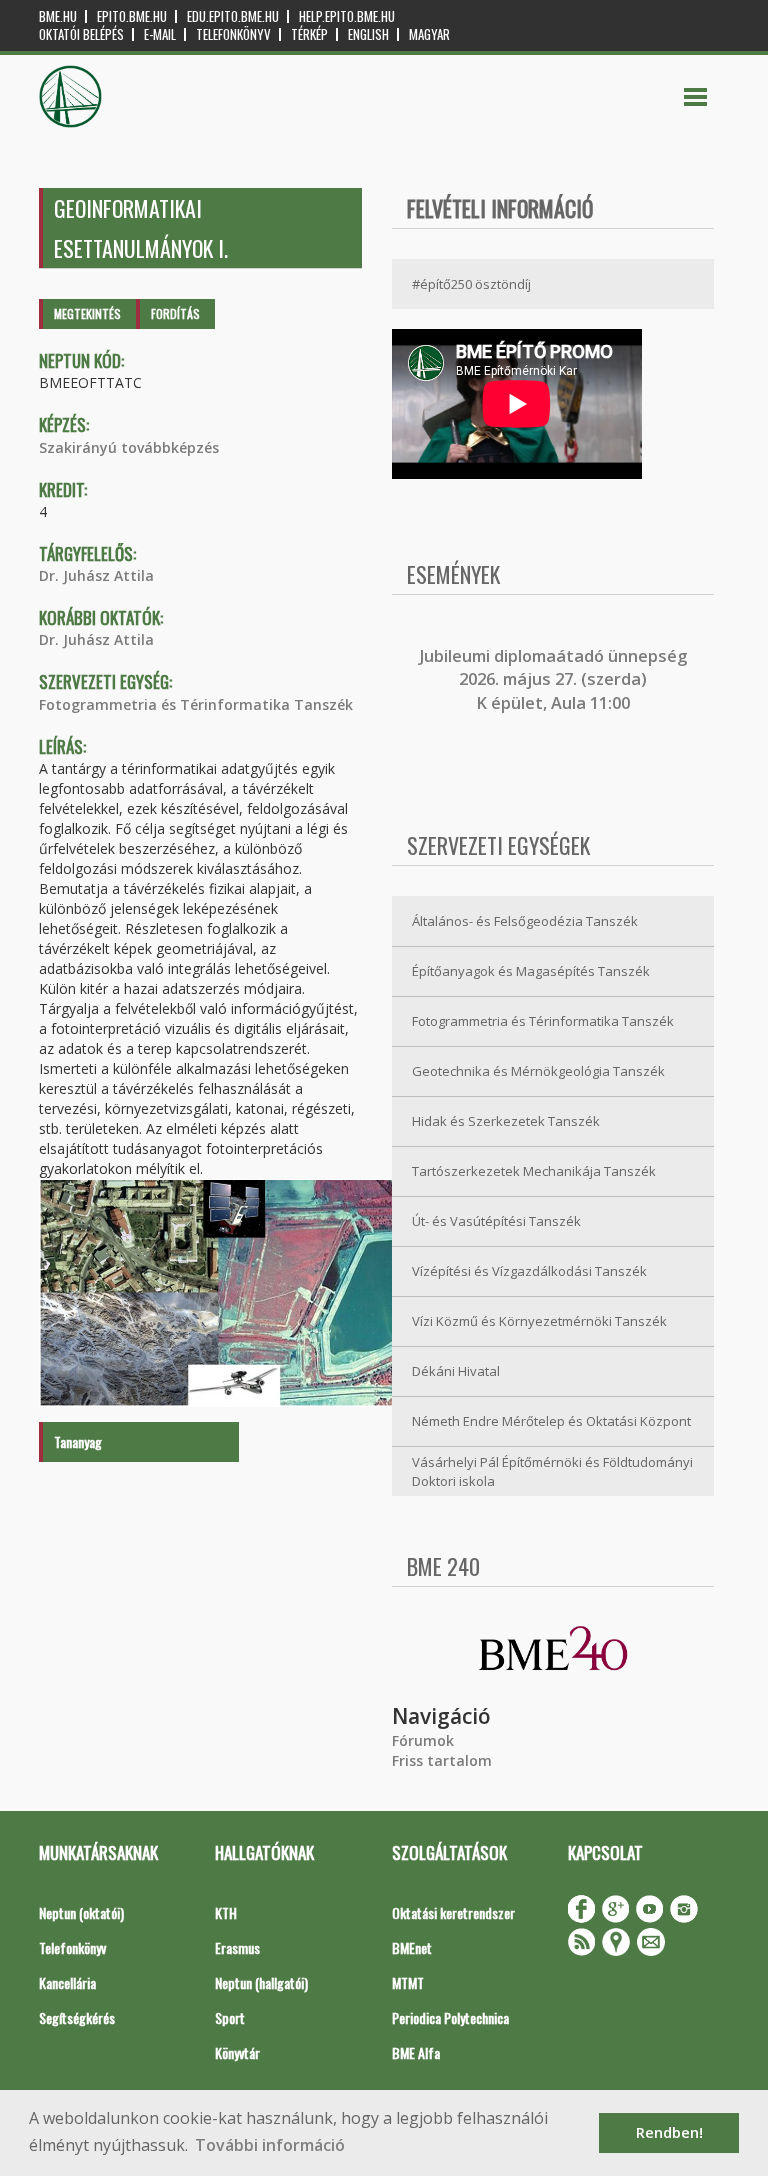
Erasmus (237, 1947)
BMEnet (412, 1947)
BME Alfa (416, 2052)
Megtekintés (87, 313)
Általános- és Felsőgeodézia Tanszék (525, 921)
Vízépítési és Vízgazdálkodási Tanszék (529, 1271)
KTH (226, 1912)
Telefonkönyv (233, 34)
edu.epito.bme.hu (233, 16)
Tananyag (78, 1441)
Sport (230, 2017)
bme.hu (58, 16)
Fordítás (175, 313)
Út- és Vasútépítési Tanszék (496, 1221)
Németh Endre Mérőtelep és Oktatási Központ (551, 1421)
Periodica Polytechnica (450, 2017)
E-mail (160, 34)
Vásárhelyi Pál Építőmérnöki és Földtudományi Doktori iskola (552, 1471)
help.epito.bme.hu (347, 16)
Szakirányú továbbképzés (129, 447)
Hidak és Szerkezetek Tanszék (506, 1121)
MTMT (408, 1982)
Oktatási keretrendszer (453, 1912)
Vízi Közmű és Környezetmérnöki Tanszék (539, 1321)
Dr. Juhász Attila (96, 575)
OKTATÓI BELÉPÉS (81, 34)
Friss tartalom (442, 1760)
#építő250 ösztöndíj (471, 284)
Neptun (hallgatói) (261, 1982)
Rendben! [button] (669, 2132)
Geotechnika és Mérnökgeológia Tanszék (538, 1071)
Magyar (429, 34)
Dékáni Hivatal (456, 1371)
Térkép (309, 34)
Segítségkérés (77, 2017)
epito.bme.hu (132, 16)
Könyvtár (237, 2052)
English (368, 34)
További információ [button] (270, 2145)
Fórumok (423, 1740)
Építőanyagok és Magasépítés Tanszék (531, 971)
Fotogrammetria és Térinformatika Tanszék (196, 704)
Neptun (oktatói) (81, 1912)
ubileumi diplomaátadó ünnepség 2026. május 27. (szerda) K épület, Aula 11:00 (555, 679)
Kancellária (67, 1982)
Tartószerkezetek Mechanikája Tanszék (534, 1171)
